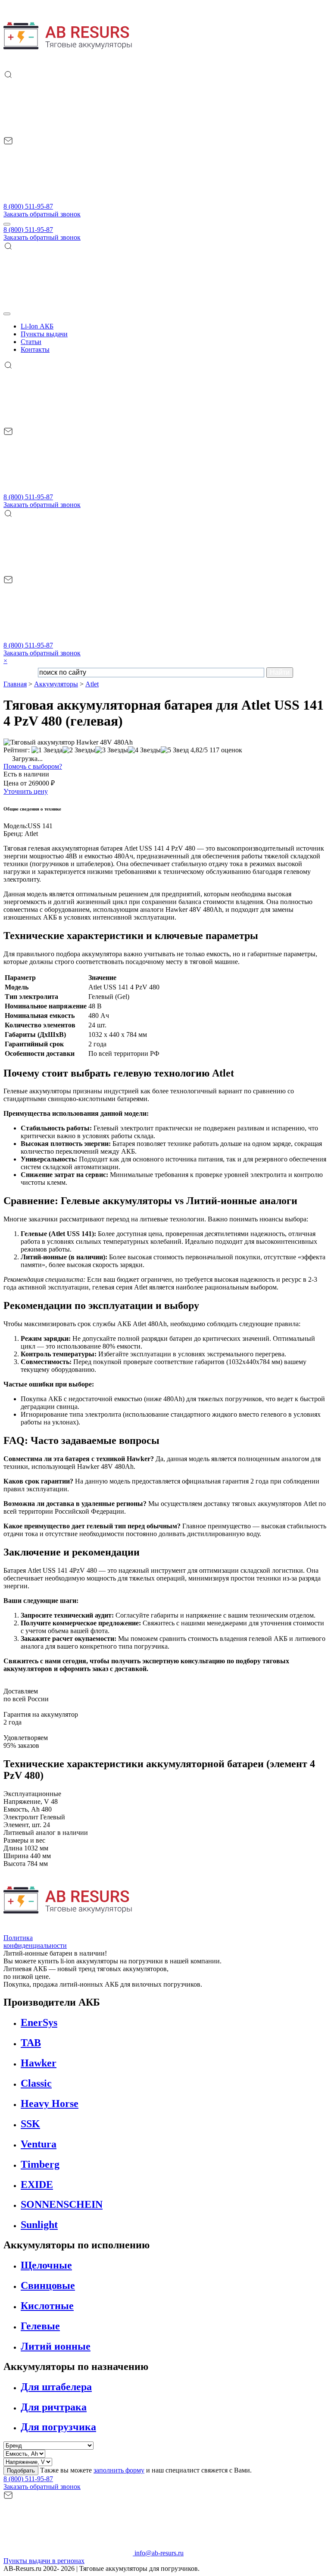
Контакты (35, 349)
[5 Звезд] (175, 750)
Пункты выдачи (44, 334)
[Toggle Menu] (7, 314)
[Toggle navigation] (7, 224)
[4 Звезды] (144, 750)
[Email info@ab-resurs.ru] (68, 199)
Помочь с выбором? (33, 766)
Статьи (31, 342)
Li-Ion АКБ (37, 326)
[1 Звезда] (47, 750)
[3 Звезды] (112, 750)
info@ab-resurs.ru (158, 2553)
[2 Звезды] (79, 750)
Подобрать (21, 2471)
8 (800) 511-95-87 (28, 206)
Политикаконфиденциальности (35, 1942)
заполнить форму (119, 2470)
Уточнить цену (26, 791)
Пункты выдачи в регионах (44, 2561)
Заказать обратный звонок (42, 214)
